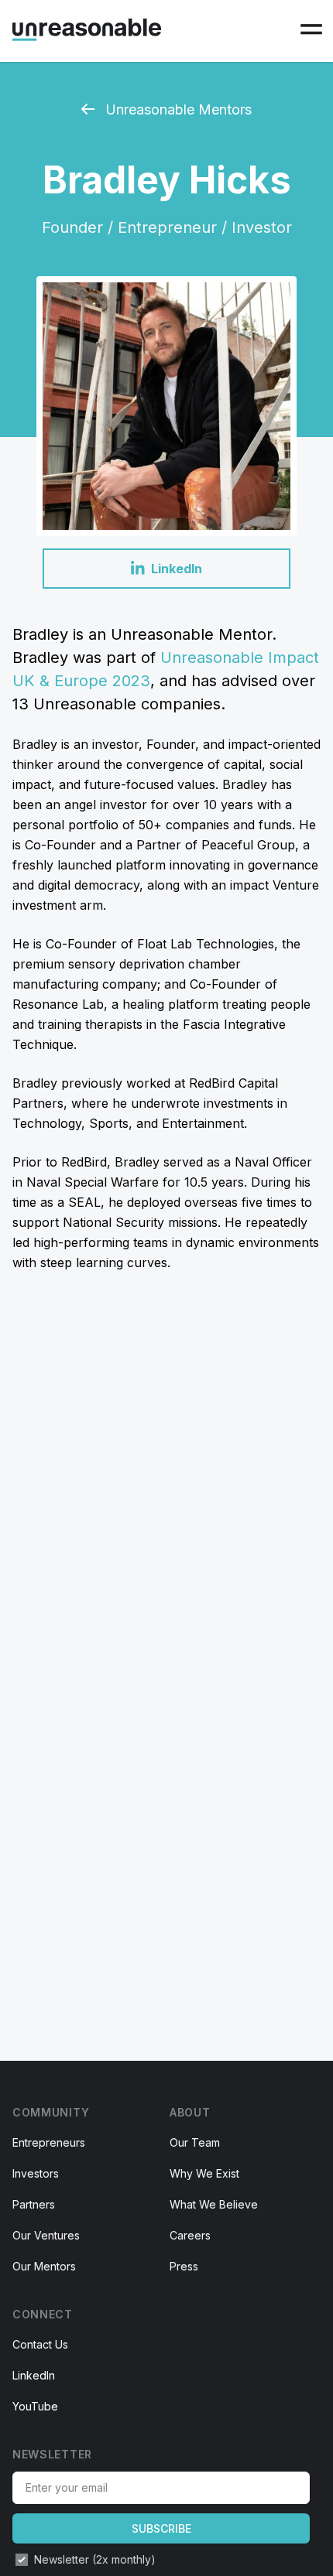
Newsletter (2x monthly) (95, 2559)
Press (184, 2266)
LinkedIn (34, 2375)
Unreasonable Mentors (177, 109)
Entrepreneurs (49, 2142)
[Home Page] (87, 30)
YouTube (35, 2406)
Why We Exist (204, 2173)
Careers (190, 2235)
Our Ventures (46, 2235)
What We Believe (214, 2204)
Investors (36, 2173)
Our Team (195, 2142)
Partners (34, 2204)
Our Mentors (44, 2266)
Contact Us (40, 2344)
